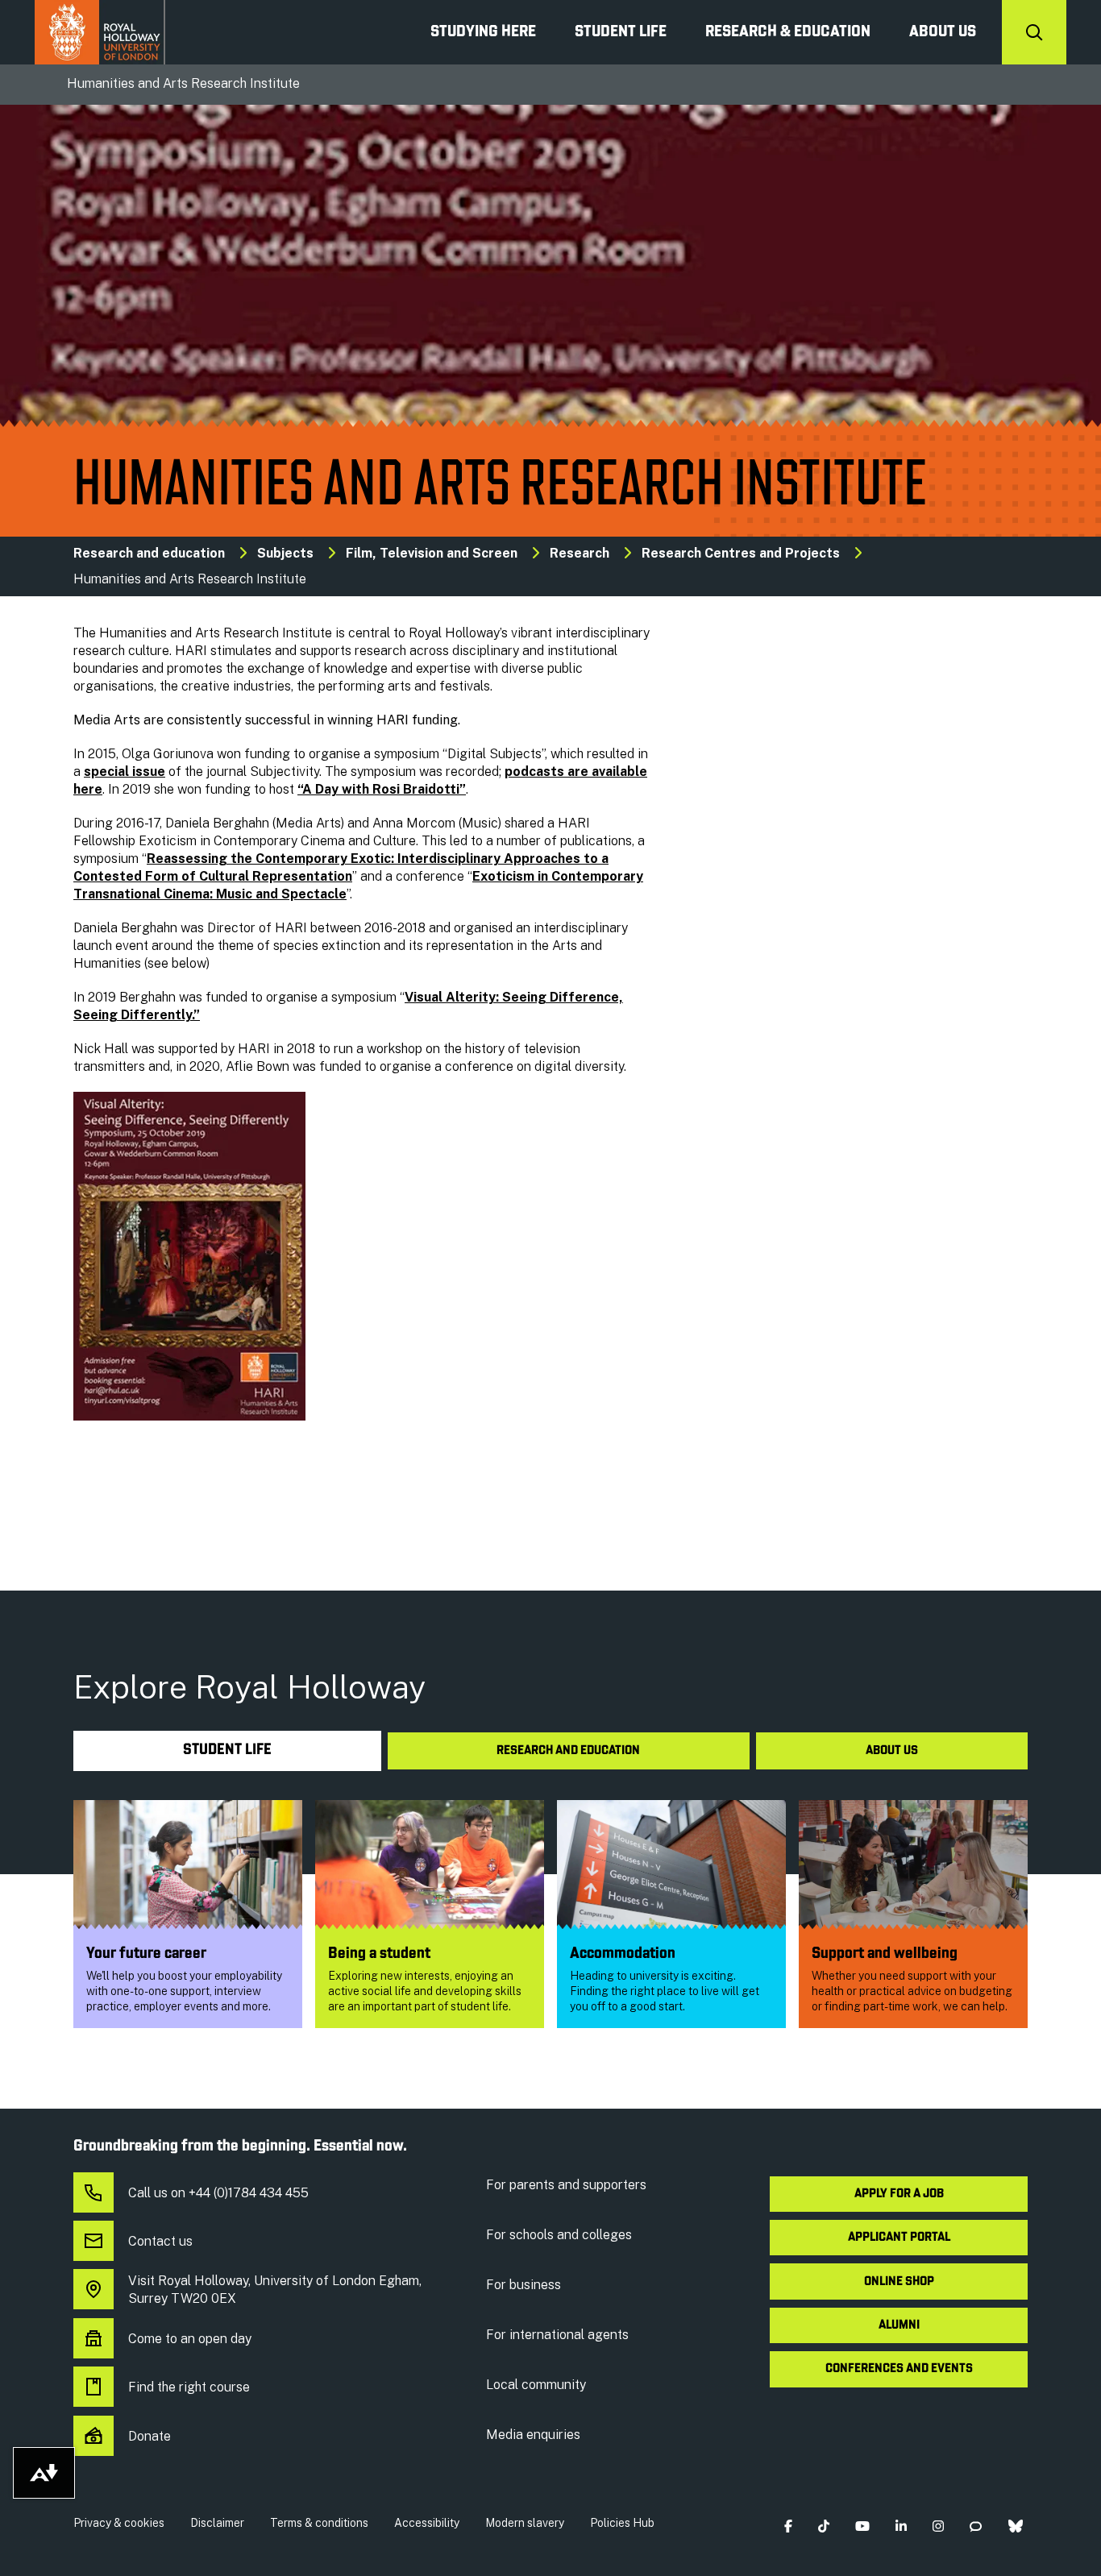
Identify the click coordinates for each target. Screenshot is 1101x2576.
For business (523, 2285)
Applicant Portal (899, 2238)
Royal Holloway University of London (100, 32)
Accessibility (427, 2523)
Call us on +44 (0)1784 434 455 (218, 2193)
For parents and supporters (566, 2185)
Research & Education (788, 32)
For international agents (557, 2335)
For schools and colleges (559, 2235)
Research (580, 553)
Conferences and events (899, 2369)
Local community (536, 2385)
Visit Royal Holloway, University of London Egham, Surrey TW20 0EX (275, 2290)
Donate (150, 2436)
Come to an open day (190, 2339)
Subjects (285, 553)
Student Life (621, 32)
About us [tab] (892, 1751)
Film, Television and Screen (432, 553)
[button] (788, 2526)
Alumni (899, 2325)
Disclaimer (217, 2523)
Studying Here (483, 32)
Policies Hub (622, 2523)
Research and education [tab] (568, 1751)
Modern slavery (525, 2523)
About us (943, 32)
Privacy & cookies (119, 2523)
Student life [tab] (227, 1751)
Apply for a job (899, 2194)
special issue (125, 772)
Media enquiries (533, 2435)
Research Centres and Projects (741, 553)
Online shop (899, 2282)
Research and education (149, 553)
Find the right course (189, 2387)
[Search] (1034, 32)
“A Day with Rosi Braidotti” (382, 789)
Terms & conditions (319, 2523)
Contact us (160, 2241)
